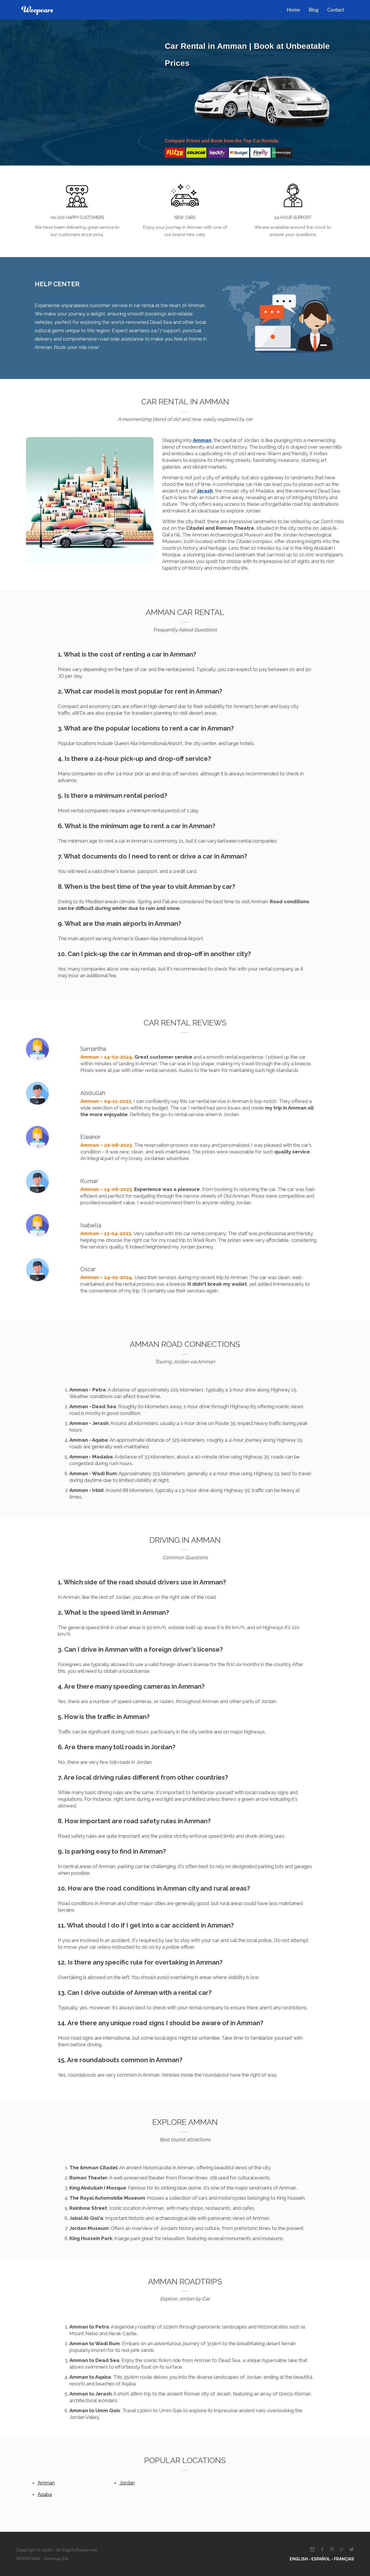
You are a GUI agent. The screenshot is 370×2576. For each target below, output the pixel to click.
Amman (46, 2483)
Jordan (127, 2483)
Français (344, 2559)
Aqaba (45, 2494)
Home (293, 10)
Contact (336, 10)
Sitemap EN (55, 2559)
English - (300, 2559)
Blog (314, 10)
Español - (323, 2559)
